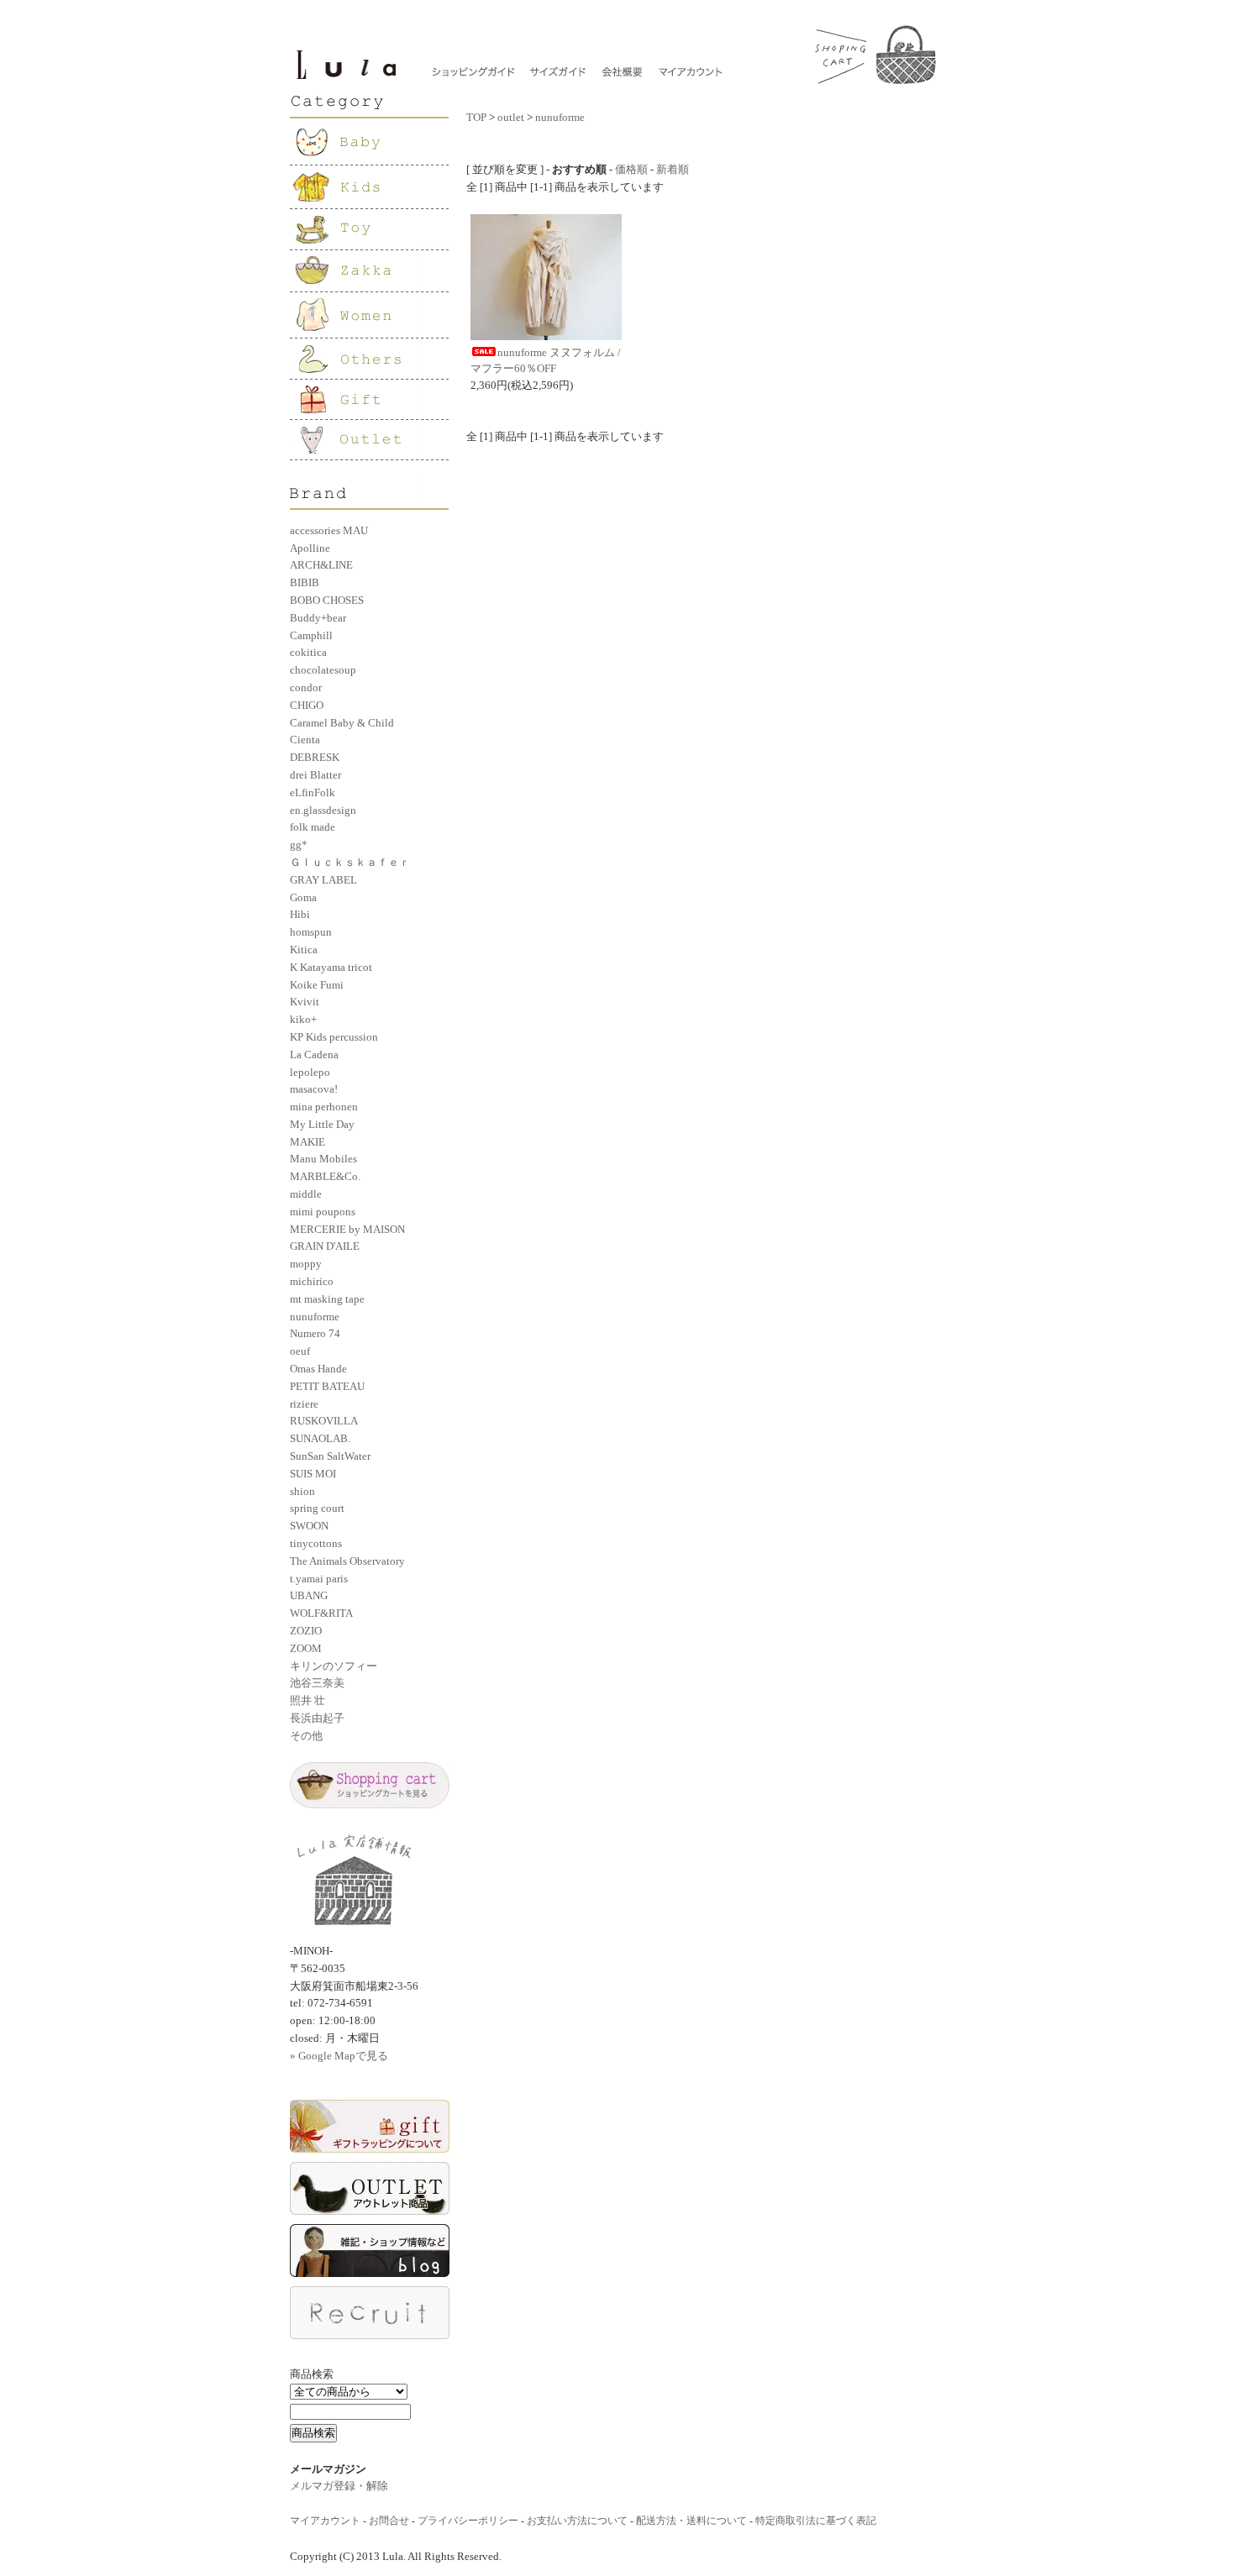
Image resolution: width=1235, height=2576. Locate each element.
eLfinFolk (313, 792)
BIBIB (305, 582)
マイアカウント (325, 2521)
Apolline (310, 548)
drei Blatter (315, 775)
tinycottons (316, 1543)
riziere (304, 1404)
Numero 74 (315, 1333)
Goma (303, 897)
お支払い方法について (577, 2521)
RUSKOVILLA (324, 1421)
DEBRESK (315, 757)
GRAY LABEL (323, 880)
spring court (317, 1508)
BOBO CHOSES (327, 600)
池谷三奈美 (317, 1683)
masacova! (314, 1089)
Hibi (300, 914)
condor (306, 687)
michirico (312, 1281)
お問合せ (389, 2521)
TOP (476, 117)
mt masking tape (327, 1299)
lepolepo (310, 1072)
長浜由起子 (317, 1718)
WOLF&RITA (321, 1613)
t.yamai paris (319, 1579)
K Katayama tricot (331, 967)
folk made (313, 827)
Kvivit (305, 1002)
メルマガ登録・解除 (339, 2486)
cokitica (308, 652)
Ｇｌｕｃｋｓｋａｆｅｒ (350, 862)
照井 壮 (307, 1700)
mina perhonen (324, 1107)
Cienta (305, 740)
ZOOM (306, 1648)
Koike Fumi (317, 985)
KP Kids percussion (334, 1037)
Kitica (304, 950)
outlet (511, 117)
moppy (306, 1264)
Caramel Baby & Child (342, 723)
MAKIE (307, 1142)
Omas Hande (318, 1369)
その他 (306, 1736)
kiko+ (303, 1019)
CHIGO (307, 705)
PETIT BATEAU (327, 1386)
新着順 (673, 169)
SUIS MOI (313, 1474)
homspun (311, 932)
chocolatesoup (323, 670)
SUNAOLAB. (320, 1438)
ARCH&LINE (321, 565)
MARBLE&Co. (325, 1176)
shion (302, 1491)
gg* (299, 845)
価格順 (631, 169)
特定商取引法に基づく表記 (816, 2521)
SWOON (309, 1526)
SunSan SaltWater (330, 1456)
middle (306, 1194)
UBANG (309, 1595)
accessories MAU (329, 530)
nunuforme (315, 1317)
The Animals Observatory (347, 1561)
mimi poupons (323, 1212)
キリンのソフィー (334, 1666)
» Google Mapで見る (339, 2056)
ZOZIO (306, 1631)
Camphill (311, 635)
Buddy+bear (318, 618)
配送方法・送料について (691, 2521)
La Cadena (314, 1055)
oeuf (300, 1351)
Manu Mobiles (323, 1159)
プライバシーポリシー (468, 2521)
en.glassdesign (323, 810)
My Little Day (322, 1124)
